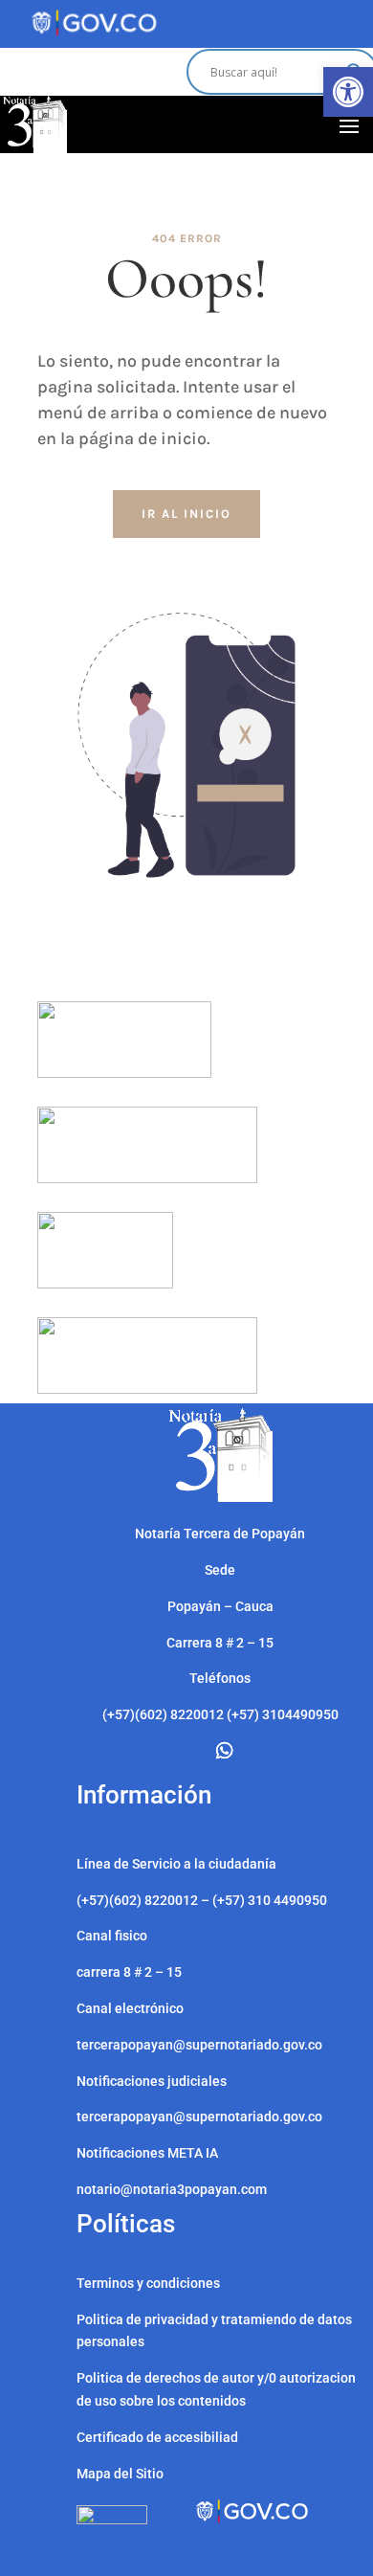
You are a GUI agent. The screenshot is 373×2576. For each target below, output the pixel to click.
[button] (348, 92)
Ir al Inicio (186, 514)
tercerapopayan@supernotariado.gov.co (199, 2117)
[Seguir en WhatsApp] (225, 1751)
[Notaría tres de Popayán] (220, 1497)
